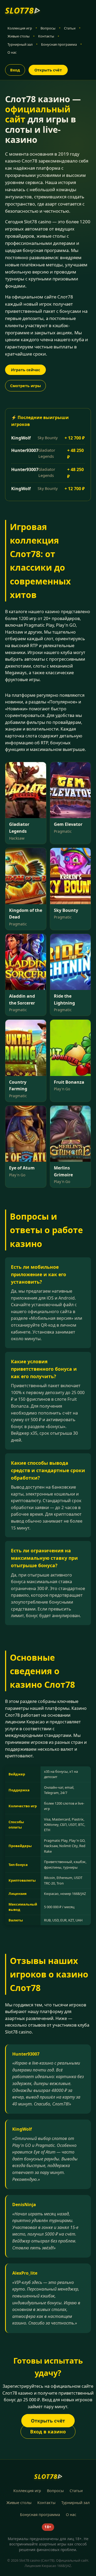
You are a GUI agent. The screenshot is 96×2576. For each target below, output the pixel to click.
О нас (12, 52)
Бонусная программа (59, 44)
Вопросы (48, 28)
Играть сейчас (25, 370)
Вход (15, 70)
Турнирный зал (20, 44)
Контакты (46, 36)
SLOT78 (23, 10)
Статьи (70, 28)
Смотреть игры (25, 386)
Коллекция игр (20, 28)
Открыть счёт (48, 70)
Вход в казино (48, 2432)
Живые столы (19, 36)
